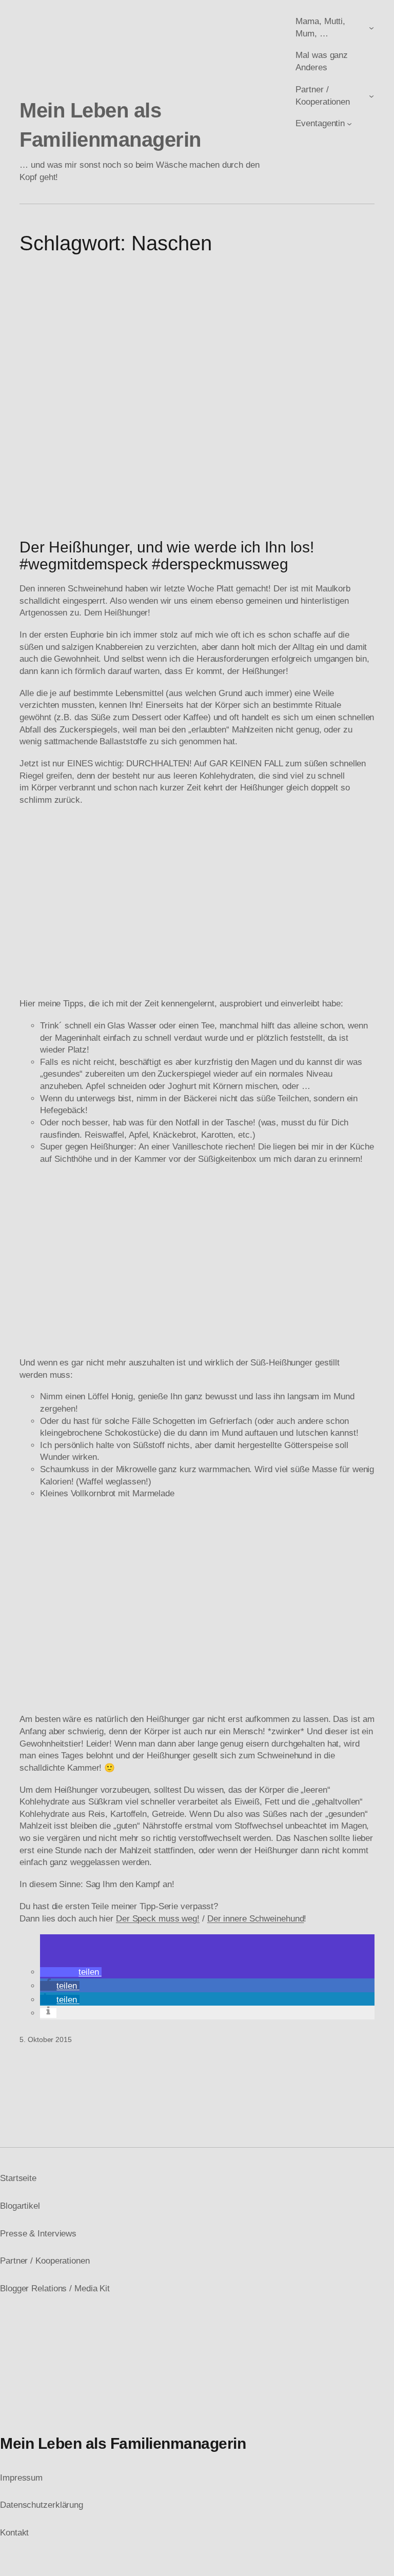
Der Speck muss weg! (158, 1919)
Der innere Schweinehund (256, 1919)
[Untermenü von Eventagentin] (349, 124)
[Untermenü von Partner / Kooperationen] (371, 95)
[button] (71, 1972)
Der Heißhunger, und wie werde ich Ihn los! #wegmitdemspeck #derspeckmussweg (167, 556)
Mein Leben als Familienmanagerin (123, 2443)
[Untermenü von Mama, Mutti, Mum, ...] (371, 28)
